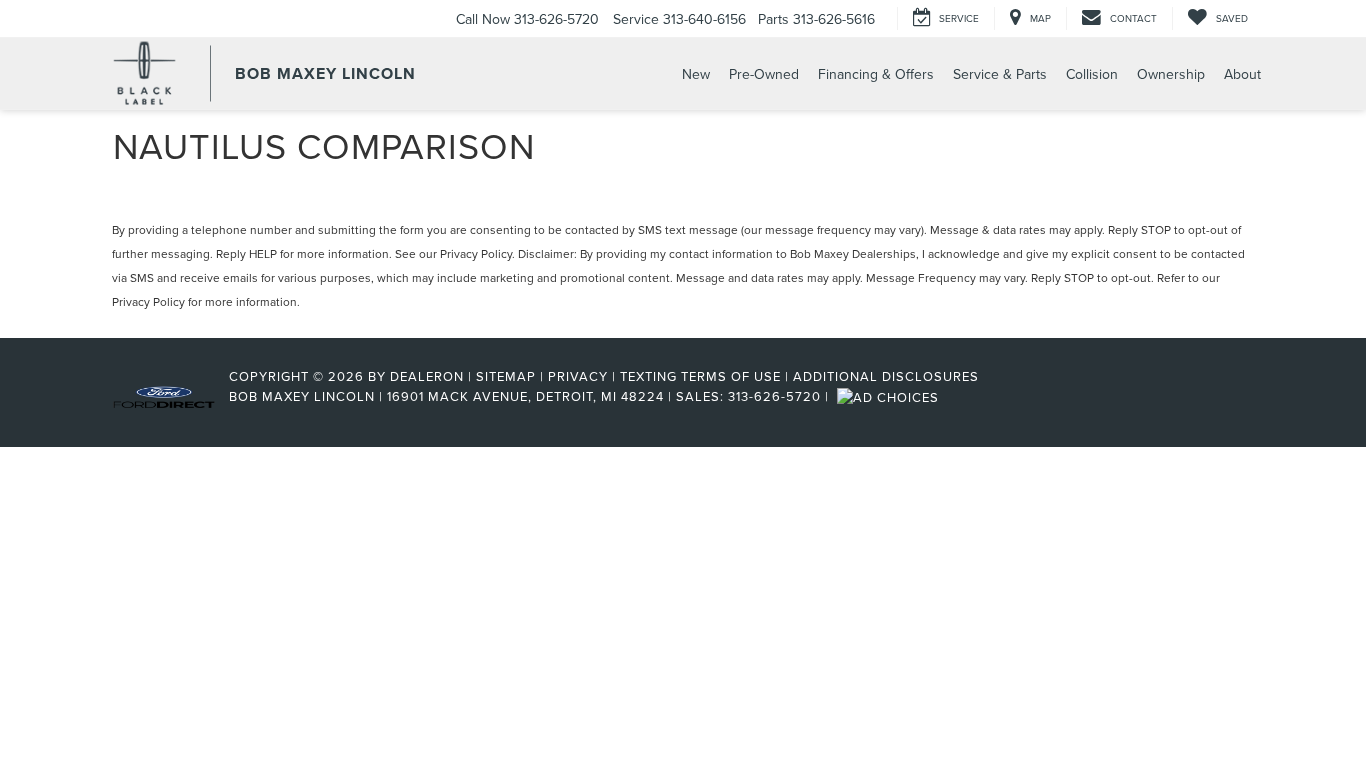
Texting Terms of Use (700, 376)
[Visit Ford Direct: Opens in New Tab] (890, 396)
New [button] (696, 74)
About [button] (1242, 74)
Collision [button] (1092, 74)
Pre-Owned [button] (764, 74)
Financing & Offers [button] (876, 74)
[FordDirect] (164, 396)
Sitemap (506, 376)
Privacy (578, 376)
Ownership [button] (1171, 74)
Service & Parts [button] (1000, 74)
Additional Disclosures (886, 376)
